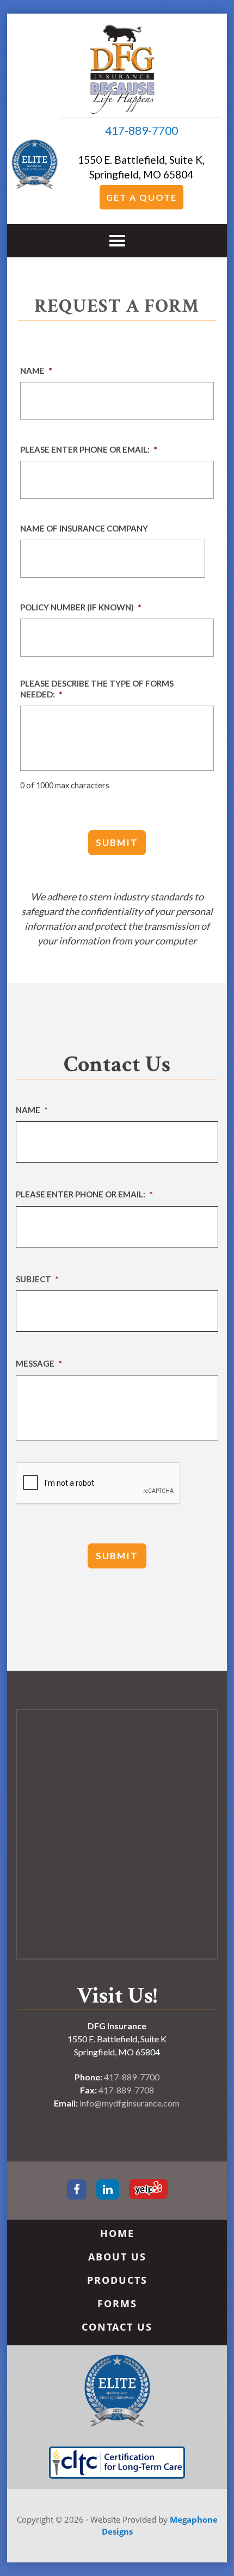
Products (117, 2280)
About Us (117, 2257)
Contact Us (117, 2327)
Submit (117, 842)
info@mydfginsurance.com (130, 2103)
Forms (117, 2303)
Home (117, 2233)
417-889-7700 (141, 130)
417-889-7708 (126, 2090)
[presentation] (98, 1484)
